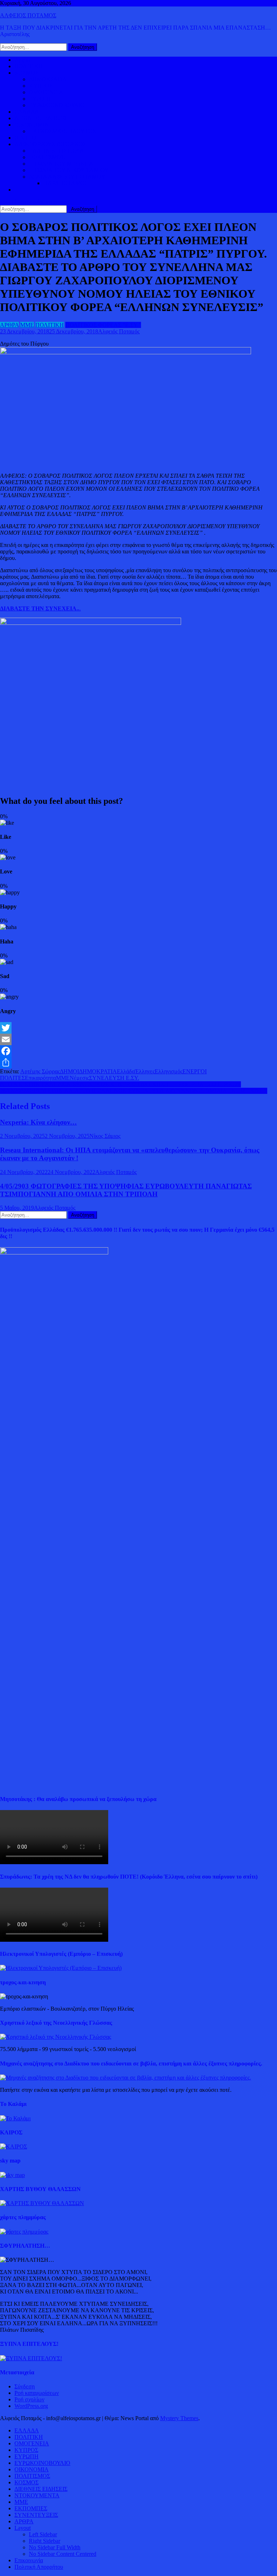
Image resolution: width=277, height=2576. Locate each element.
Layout (23, 2528)
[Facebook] (138, 1051)
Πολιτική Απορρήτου (39, 2567)
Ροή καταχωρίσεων (37, 2393)
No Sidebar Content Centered (63, 2554)
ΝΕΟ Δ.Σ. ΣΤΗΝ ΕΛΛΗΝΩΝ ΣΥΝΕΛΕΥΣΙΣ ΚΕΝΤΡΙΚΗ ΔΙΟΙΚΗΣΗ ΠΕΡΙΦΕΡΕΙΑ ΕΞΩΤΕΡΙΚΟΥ (120, 1084)
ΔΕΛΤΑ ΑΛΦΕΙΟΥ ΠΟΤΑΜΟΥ (67, 177)
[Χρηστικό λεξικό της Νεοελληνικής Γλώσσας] (56, 2037)
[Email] (138, 1039)
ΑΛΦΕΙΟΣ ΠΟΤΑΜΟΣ (28, 15)
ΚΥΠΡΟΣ (41, 86)
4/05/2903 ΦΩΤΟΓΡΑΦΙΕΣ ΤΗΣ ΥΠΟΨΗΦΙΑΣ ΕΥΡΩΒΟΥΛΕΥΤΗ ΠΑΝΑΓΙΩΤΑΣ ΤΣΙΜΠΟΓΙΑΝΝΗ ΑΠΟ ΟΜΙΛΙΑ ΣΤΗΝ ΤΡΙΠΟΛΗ (126, 1190)
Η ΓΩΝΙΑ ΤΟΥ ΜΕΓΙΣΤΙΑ (61, 164)
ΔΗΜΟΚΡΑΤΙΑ (48, 79)
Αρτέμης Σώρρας (40, 1071)
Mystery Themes (179, 2418)
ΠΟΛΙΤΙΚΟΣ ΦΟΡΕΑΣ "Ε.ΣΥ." (103, 325)
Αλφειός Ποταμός (119, 331)
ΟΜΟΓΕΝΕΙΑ (46, 92)
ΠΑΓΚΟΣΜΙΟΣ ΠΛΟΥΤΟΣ (62, 131)
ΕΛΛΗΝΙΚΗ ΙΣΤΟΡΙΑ (56, 151)
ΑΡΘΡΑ (9, 325)
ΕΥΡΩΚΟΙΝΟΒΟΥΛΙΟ (57, 105)
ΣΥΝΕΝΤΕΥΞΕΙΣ (36, 2515)
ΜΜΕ (27, 325)
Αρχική (23, 60)
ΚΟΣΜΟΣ (27, 73)
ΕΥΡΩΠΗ (41, 99)
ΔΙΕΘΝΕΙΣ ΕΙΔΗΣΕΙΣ (41, 118)
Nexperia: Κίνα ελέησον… (38, 1122)
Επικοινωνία (29, 2560)
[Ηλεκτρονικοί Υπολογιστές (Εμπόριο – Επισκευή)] (61, 1968)
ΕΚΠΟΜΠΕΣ (31, 2508)
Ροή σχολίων (29, 2399)
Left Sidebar (43, 2534)
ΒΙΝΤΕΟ (25, 138)
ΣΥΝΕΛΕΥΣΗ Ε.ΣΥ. (114, 1078)
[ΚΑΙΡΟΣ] (14, 2146)
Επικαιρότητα (40, 1078)
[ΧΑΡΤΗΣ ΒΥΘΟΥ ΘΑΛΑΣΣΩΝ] (42, 2203)
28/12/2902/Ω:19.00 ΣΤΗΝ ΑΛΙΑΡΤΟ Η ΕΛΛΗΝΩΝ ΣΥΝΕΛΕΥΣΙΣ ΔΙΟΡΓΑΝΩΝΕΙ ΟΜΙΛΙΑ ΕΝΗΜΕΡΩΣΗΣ (134, 1091)
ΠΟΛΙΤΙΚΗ (29, 66)
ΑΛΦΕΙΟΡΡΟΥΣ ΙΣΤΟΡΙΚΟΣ (50, 144)
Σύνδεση (25, 2386)
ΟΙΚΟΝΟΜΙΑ (32, 125)
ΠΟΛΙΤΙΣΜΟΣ (47, 157)
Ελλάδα (126, 1071)
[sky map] (12, 2175)
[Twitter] (138, 1028)
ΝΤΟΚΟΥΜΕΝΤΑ (37, 2495)
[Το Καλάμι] (15, 2118)
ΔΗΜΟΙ (69, 1071)
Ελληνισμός (169, 1071)
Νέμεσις (79, 1078)
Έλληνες (145, 1071)
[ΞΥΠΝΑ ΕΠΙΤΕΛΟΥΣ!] (31, 2358)
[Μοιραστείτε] (138, 1063)
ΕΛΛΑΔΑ (27, 112)
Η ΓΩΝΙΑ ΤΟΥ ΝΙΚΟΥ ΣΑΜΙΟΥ (69, 170)
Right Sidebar (45, 2541)
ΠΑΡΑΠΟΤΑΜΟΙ (65, 183)
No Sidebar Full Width (55, 2547)
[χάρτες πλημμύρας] (24, 2232)
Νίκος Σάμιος (105, 1136)
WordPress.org (31, 2406)
